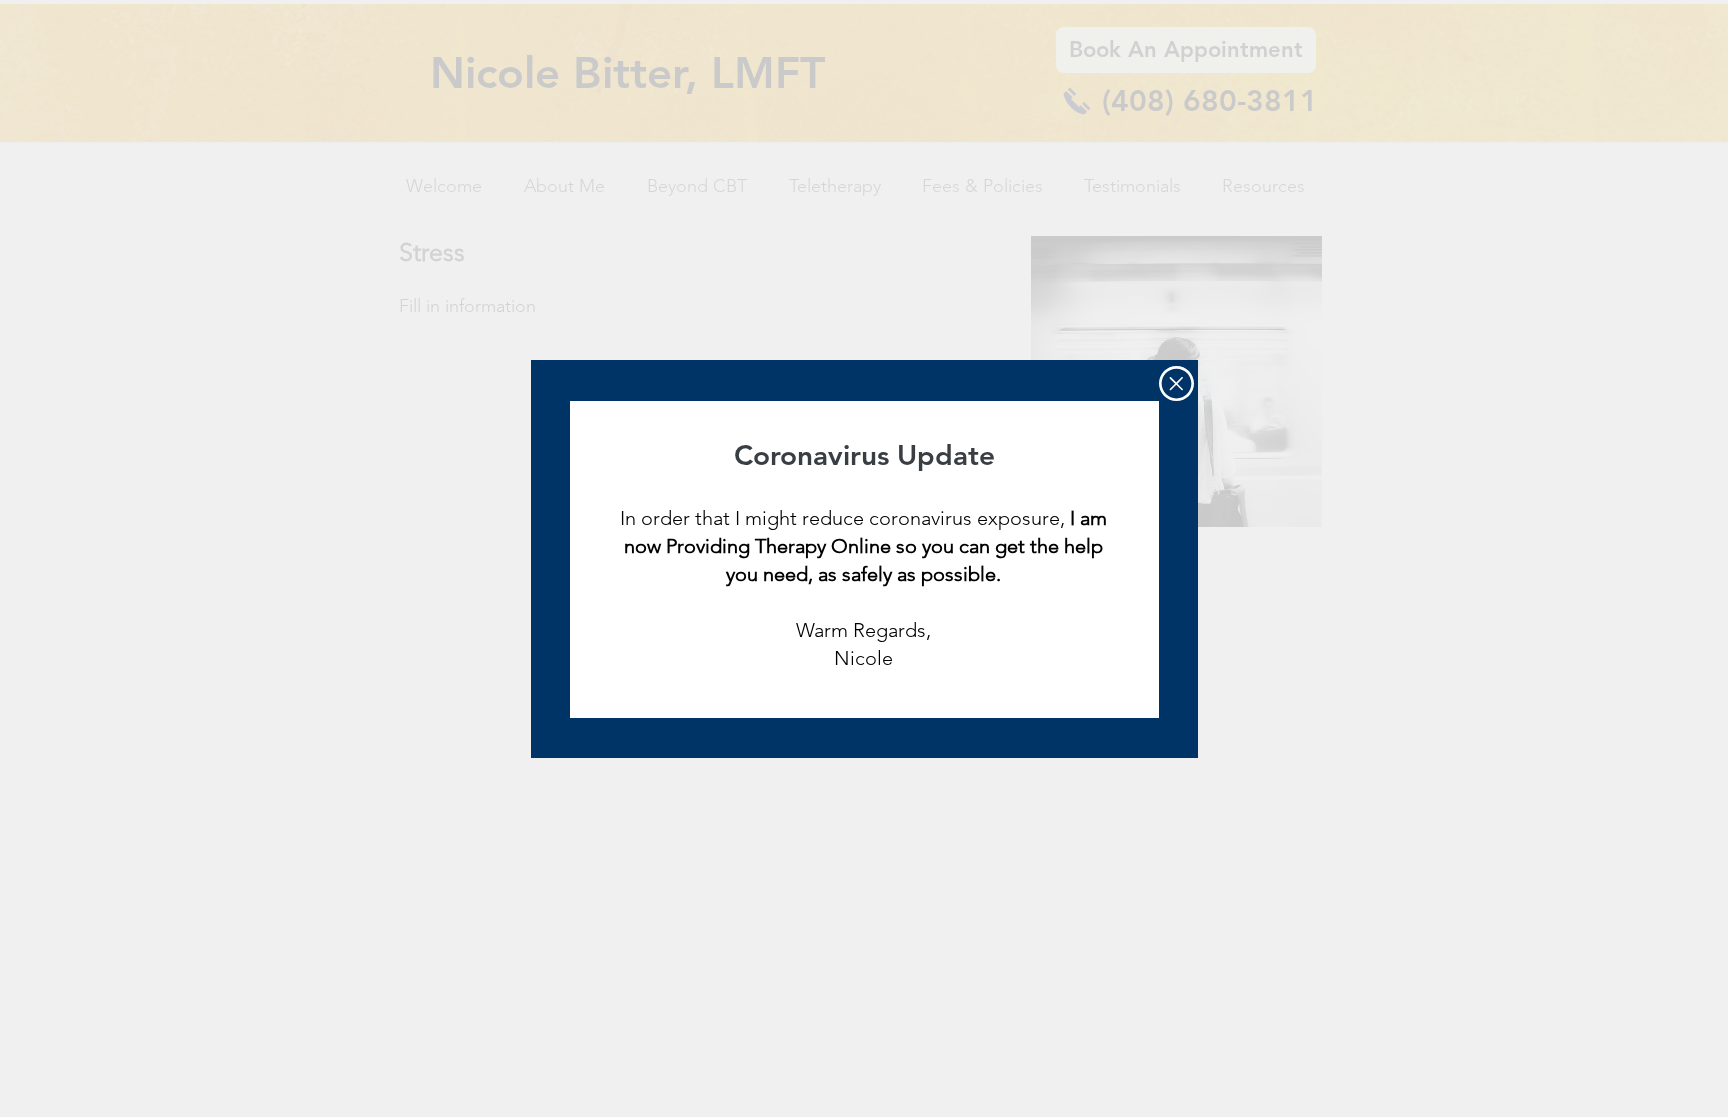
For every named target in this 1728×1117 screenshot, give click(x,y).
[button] (1176, 383)
